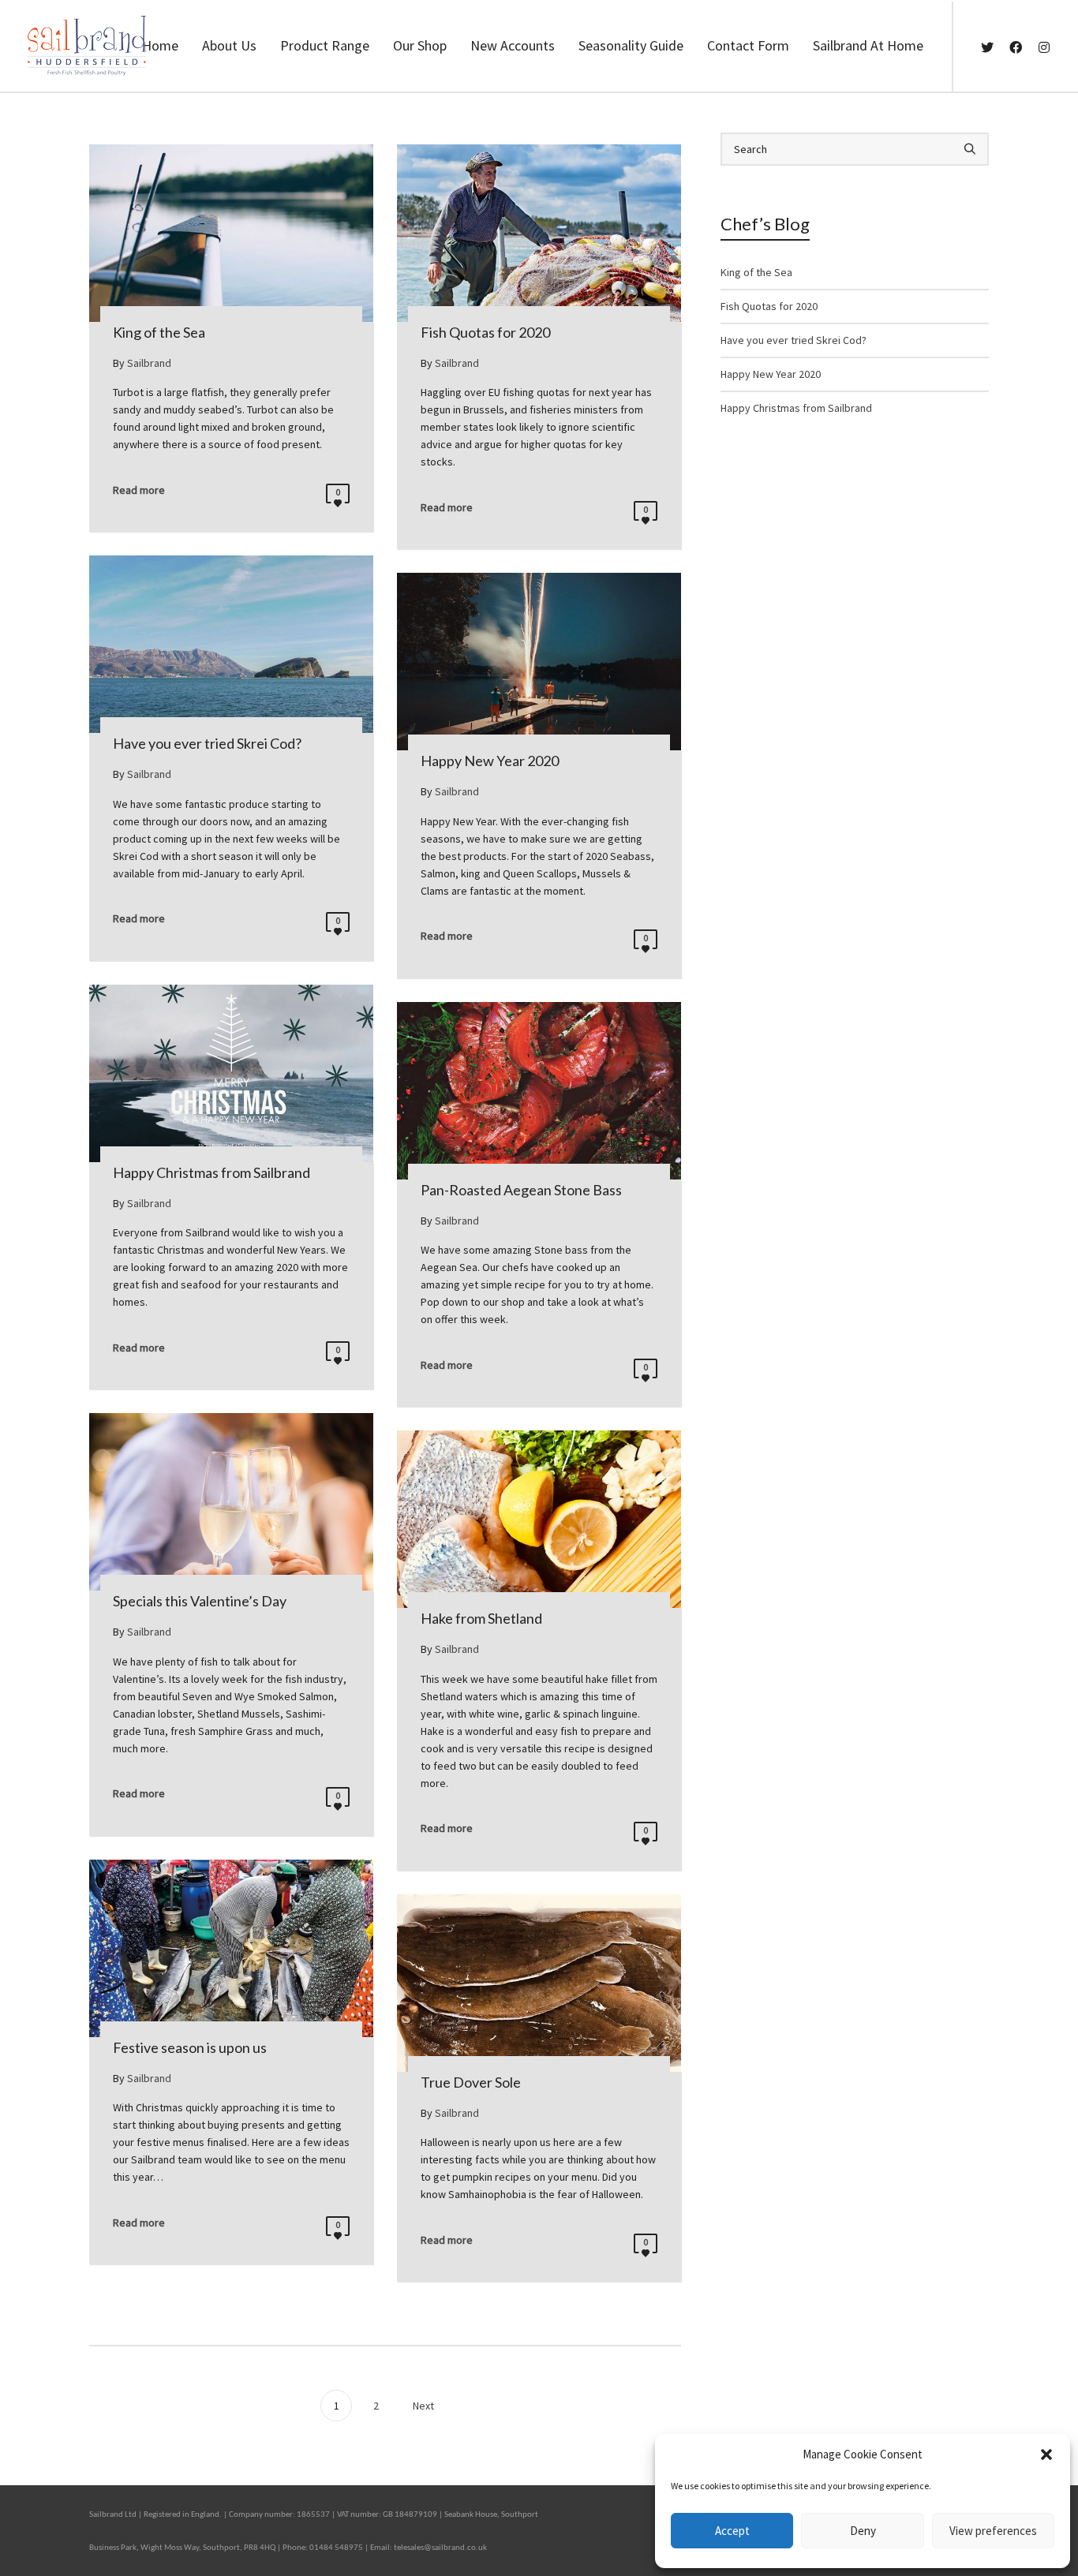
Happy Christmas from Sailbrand (796, 408)
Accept (732, 2531)
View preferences (993, 2531)
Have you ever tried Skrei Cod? (794, 340)
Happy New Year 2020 (771, 374)
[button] (1046, 2454)
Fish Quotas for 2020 (769, 306)
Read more (139, 490)
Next (425, 2406)
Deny (863, 2531)
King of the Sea (756, 272)
